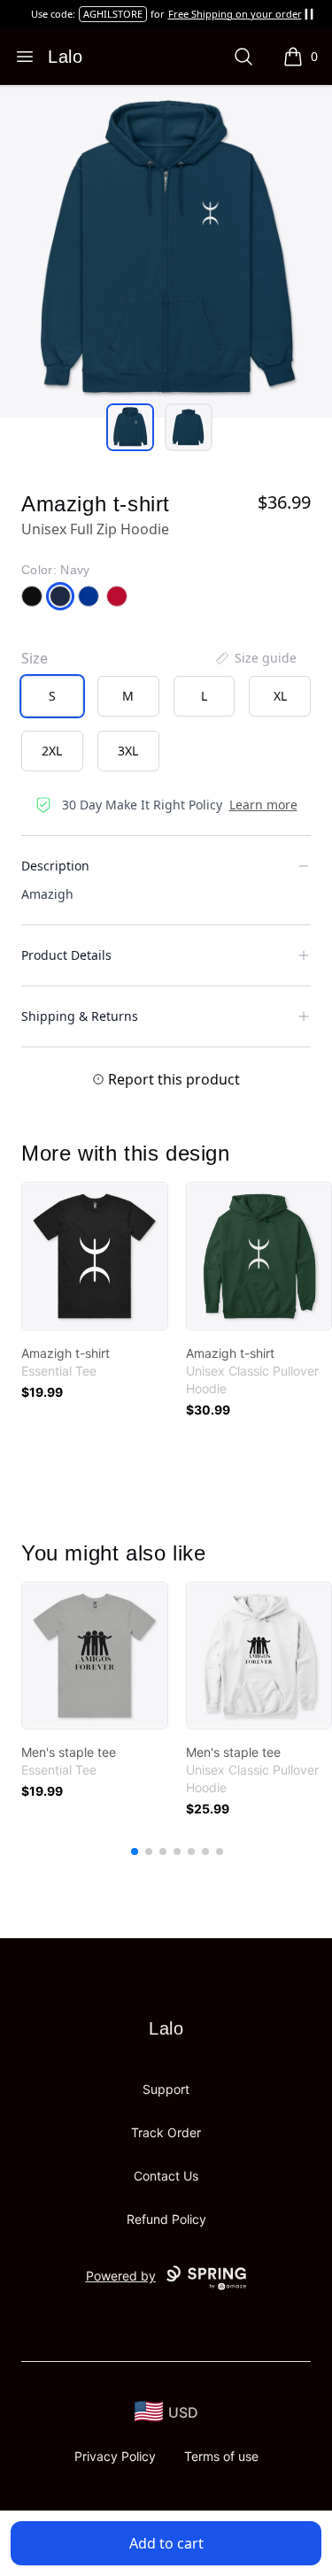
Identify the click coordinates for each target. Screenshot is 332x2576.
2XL (52, 751)
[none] (255, 658)
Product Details (66, 955)
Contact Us (166, 2176)
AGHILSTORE (113, 14)
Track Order (166, 2132)
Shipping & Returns (80, 1016)
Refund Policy (166, 2219)
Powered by (121, 2276)
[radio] (52, 696)
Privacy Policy (115, 2456)
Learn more (263, 805)
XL (280, 696)
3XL (128, 751)
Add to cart (166, 2543)
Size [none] (35, 658)
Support (166, 2089)
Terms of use (221, 2456)
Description (55, 866)
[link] (95, 1256)
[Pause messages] (309, 14)
